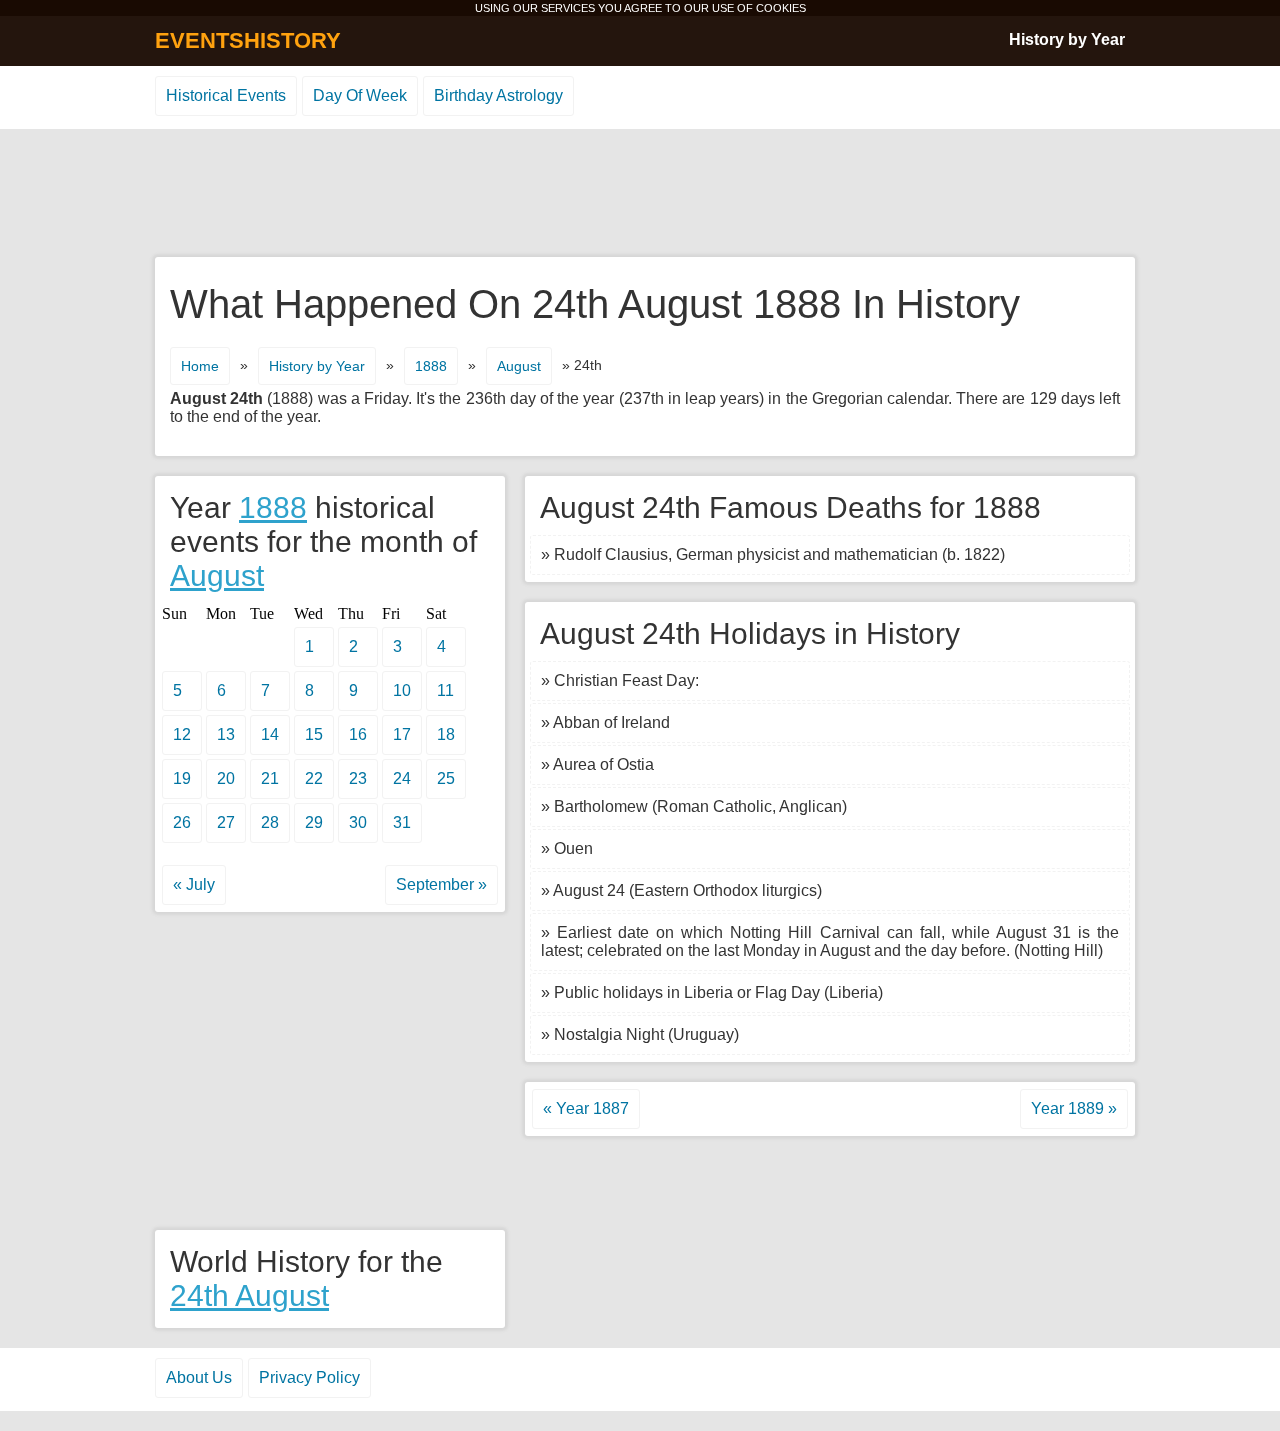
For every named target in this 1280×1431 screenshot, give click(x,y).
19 (182, 778)
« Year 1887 (586, 1108)
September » (441, 884)
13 (226, 734)
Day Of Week (360, 95)
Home (200, 366)
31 (402, 822)
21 (270, 778)
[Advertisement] (640, 194)
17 (402, 734)
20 (226, 778)
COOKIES (781, 8)
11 (445, 690)
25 (446, 778)
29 (314, 822)
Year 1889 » (1074, 1108)
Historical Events (226, 95)
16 (358, 734)
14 (270, 734)
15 (314, 734)
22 (314, 778)
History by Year (1067, 39)
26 (182, 822)
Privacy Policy (309, 1377)
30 (358, 822)
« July (194, 884)
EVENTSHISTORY (248, 40)
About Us (199, 1377)
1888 (431, 366)
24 (402, 778)
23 (358, 778)
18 (446, 734)
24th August (249, 1295)
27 (226, 822)
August (519, 366)
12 (182, 734)
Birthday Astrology (498, 95)
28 (270, 822)
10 (402, 690)
